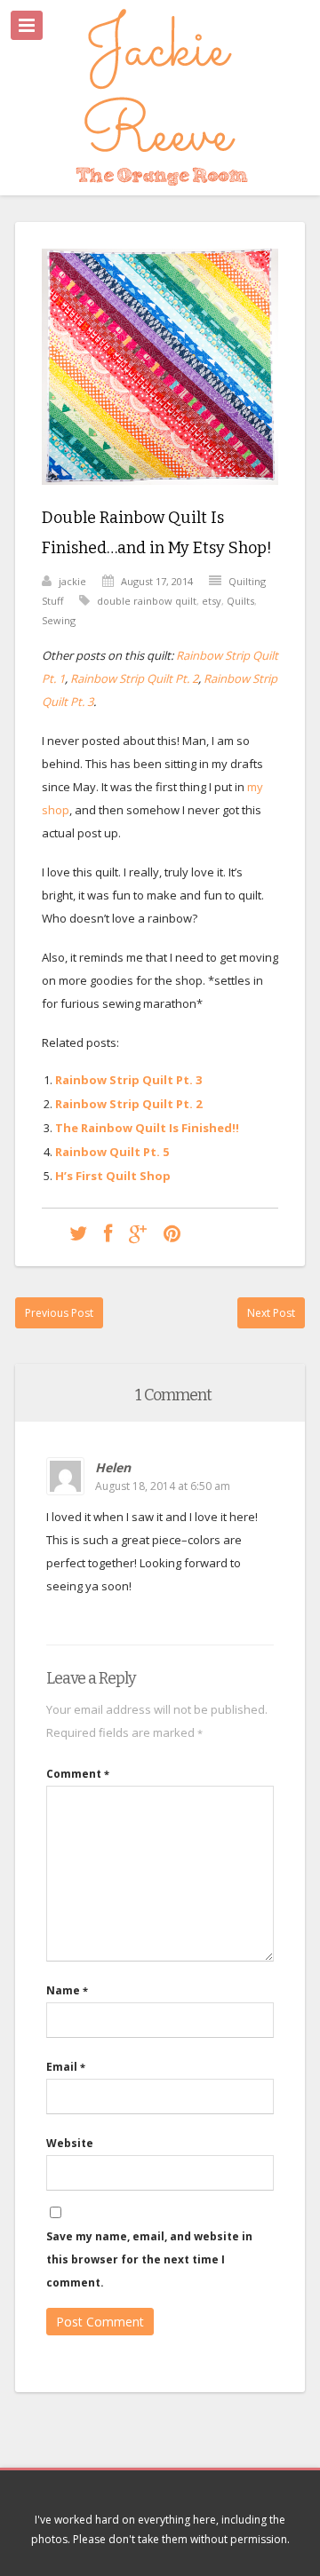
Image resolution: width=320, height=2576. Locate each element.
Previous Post (59, 1313)
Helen (113, 1467)
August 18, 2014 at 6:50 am (163, 1486)
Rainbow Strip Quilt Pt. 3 (128, 1080)
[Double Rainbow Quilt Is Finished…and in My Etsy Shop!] (160, 498)
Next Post (271, 1313)
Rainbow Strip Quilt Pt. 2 (134, 678)
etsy (212, 601)
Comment (78, 1774)
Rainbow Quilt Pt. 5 (112, 1152)
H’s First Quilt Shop (113, 1176)
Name (67, 1990)
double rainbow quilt (147, 601)
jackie (72, 581)
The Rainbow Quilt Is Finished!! (147, 1128)
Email (66, 2067)
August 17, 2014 (157, 581)
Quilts (240, 601)
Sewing (59, 620)
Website (70, 2143)
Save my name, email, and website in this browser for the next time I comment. (149, 2259)
